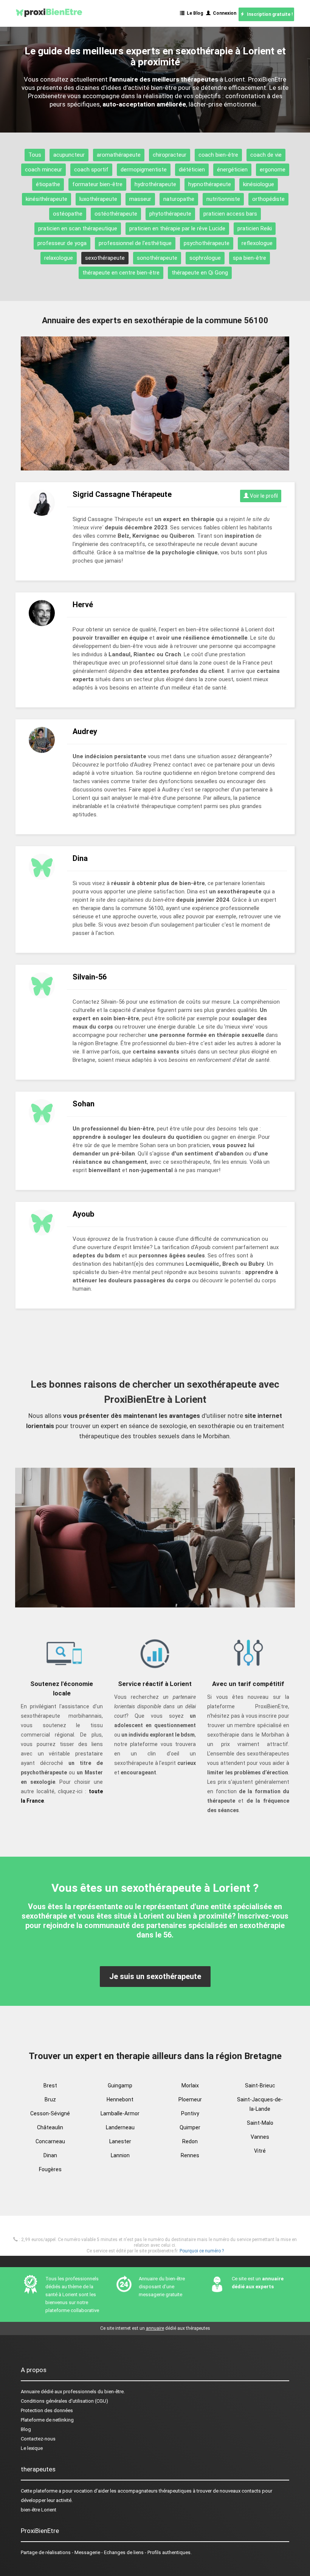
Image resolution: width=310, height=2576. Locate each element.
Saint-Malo (260, 2123)
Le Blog (194, 13)
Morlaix (190, 2085)
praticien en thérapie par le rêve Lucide (177, 228)
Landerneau (120, 2127)
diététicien (192, 170)
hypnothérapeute (210, 184)
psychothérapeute (207, 243)
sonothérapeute (157, 258)
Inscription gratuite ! (269, 14)
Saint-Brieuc (260, 2085)
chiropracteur (170, 155)
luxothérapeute (98, 199)
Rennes (190, 2155)
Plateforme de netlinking (47, 2420)
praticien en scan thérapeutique (78, 228)
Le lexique (32, 2448)
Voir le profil (263, 496)
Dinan (50, 2155)
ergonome (273, 170)
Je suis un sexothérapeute (155, 1976)
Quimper (190, 2127)
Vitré (260, 2151)
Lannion (120, 2155)
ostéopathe (68, 214)
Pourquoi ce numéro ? (202, 2251)
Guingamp (120, 2085)
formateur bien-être (97, 184)
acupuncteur (69, 155)
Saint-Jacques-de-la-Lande (260, 2104)
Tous (35, 155)
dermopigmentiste (144, 170)
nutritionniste (223, 199)
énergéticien (232, 170)
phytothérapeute (170, 214)
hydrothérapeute (155, 184)
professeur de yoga (62, 243)
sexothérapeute (105, 258)
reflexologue (257, 243)
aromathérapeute (119, 155)
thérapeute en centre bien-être (121, 273)
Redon (190, 2141)
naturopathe (179, 199)
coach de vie (266, 155)
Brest (50, 2085)
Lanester (120, 2141)
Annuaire (30, 2392)
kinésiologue (259, 184)
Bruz (50, 2099)
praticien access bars (230, 214)
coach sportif (91, 170)
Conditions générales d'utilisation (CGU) (64, 2401)
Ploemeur (190, 2099)
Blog (26, 2429)
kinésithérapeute (46, 199)
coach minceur (43, 170)
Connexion (223, 13)
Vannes (260, 2137)
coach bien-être (218, 155)
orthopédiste (268, 199)
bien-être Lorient (39, 2510)
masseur (140, 199)
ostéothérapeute (116, 214)
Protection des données (47, 2410)
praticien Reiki (255, 228)
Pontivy (190, 2113)
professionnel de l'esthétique (135, 243)
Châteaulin (50, 2127)
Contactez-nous (38, 2439)
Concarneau (50, 2141)
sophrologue (205, 258)
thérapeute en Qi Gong (200, 273)
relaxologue (59, 258)
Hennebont (120, 2099)
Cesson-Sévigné (50, 2113)
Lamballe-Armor (120, 2113)
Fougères (50, 2169)
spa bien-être (250, 258)
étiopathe (48, 184)
